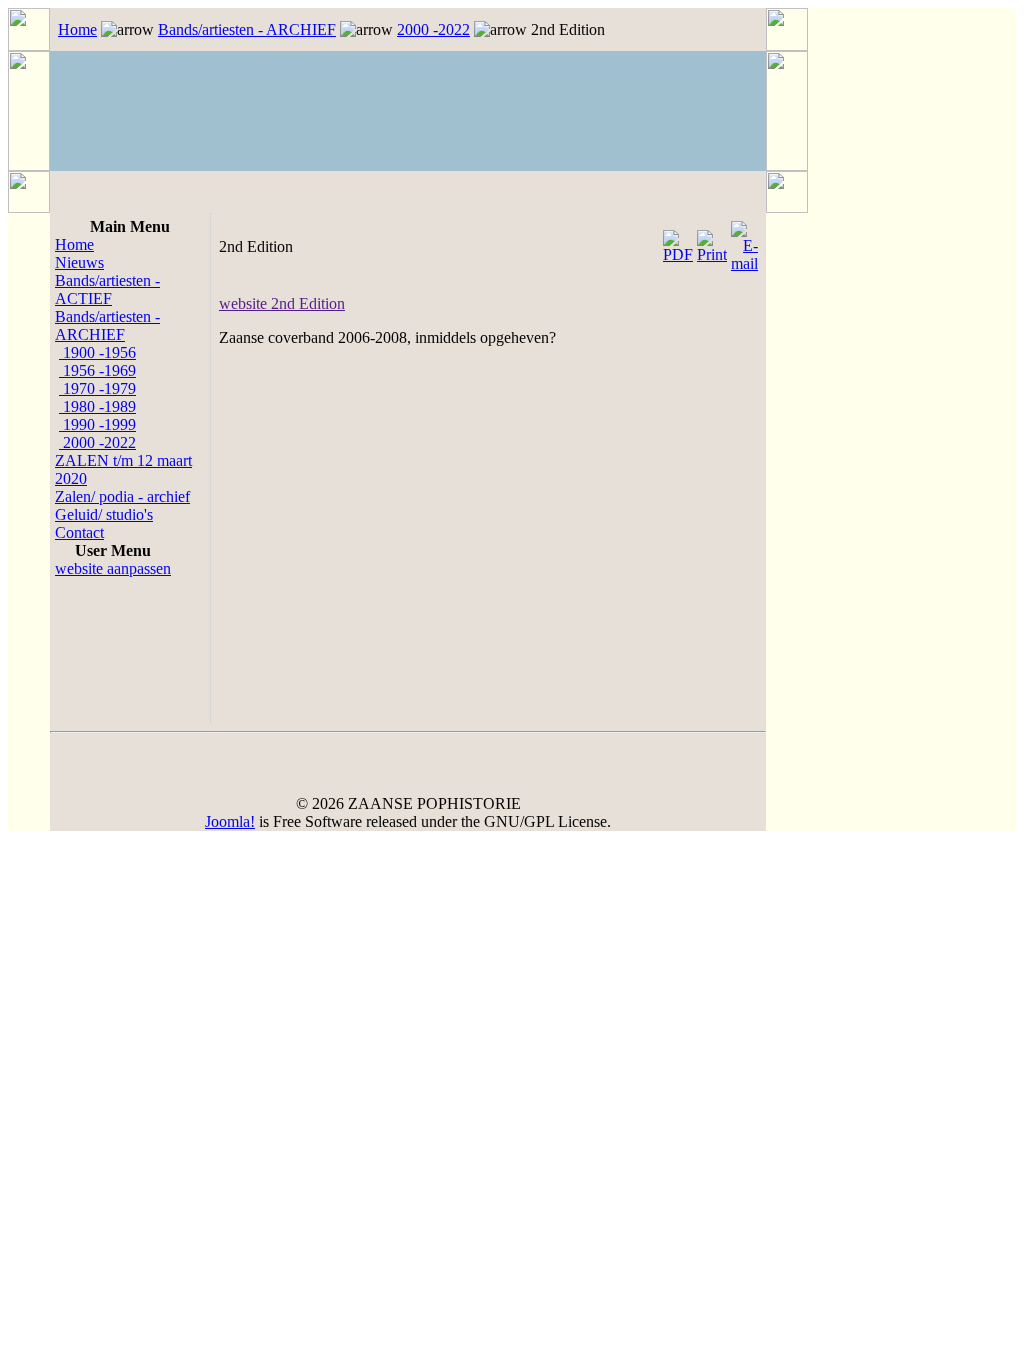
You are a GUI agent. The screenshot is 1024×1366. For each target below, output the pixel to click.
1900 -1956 (97, 352)
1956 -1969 (97, 370)
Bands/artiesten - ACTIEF (107, 289)
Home (77, 29)
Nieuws (79, 262)
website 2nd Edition (282, 303)
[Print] (712, 241)
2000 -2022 (433, 29)
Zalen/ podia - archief (122, 496)
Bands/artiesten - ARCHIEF (247, 29)
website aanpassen (113, 568)
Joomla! (230, 821)
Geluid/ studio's (104, 514)
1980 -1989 (97, 406)
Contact (79, 532)
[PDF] (678, 241)
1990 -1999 (97, 424)
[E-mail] (744, 241)
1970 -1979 (97, 388)
